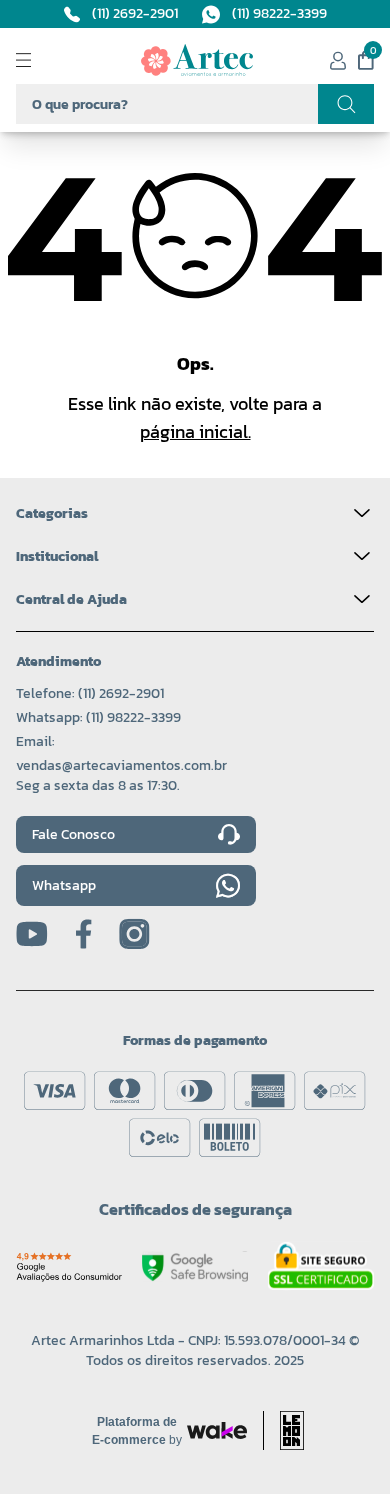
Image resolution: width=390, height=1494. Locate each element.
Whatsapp (64, 885)
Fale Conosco (73, 834)
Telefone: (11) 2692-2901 (90, 693)
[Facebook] (83, 934)
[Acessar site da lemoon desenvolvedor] (283, 1430)
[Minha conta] (338, 60)
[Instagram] (134, 934)
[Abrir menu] (40, 60)
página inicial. (195, 431)
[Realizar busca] (346, 104)
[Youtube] (32, 934)
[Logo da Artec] (197, 60)
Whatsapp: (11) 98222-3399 (98, 717)
